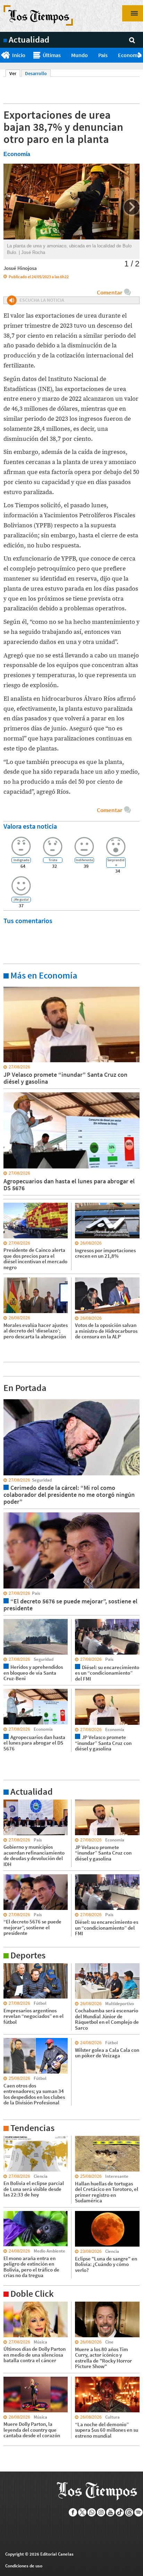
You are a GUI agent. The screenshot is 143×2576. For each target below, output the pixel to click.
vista (9, 1399)
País (103, 55)
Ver (15, 73)
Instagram (101, 2512)
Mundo (79, 55)
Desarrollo (36, 73)
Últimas (52, 55)
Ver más (12, 986)
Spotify (139, 2512)
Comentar (110, 292)
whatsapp (92, 2512)
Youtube (111, 2512)
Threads (129, 2512)
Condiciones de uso (24, 2566)
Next (140, 55)
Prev (3, 55)
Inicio (19, 55)
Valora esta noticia (30, 826)
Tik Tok (120, 2512)
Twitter (82, 2512)
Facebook (73, 2512)
